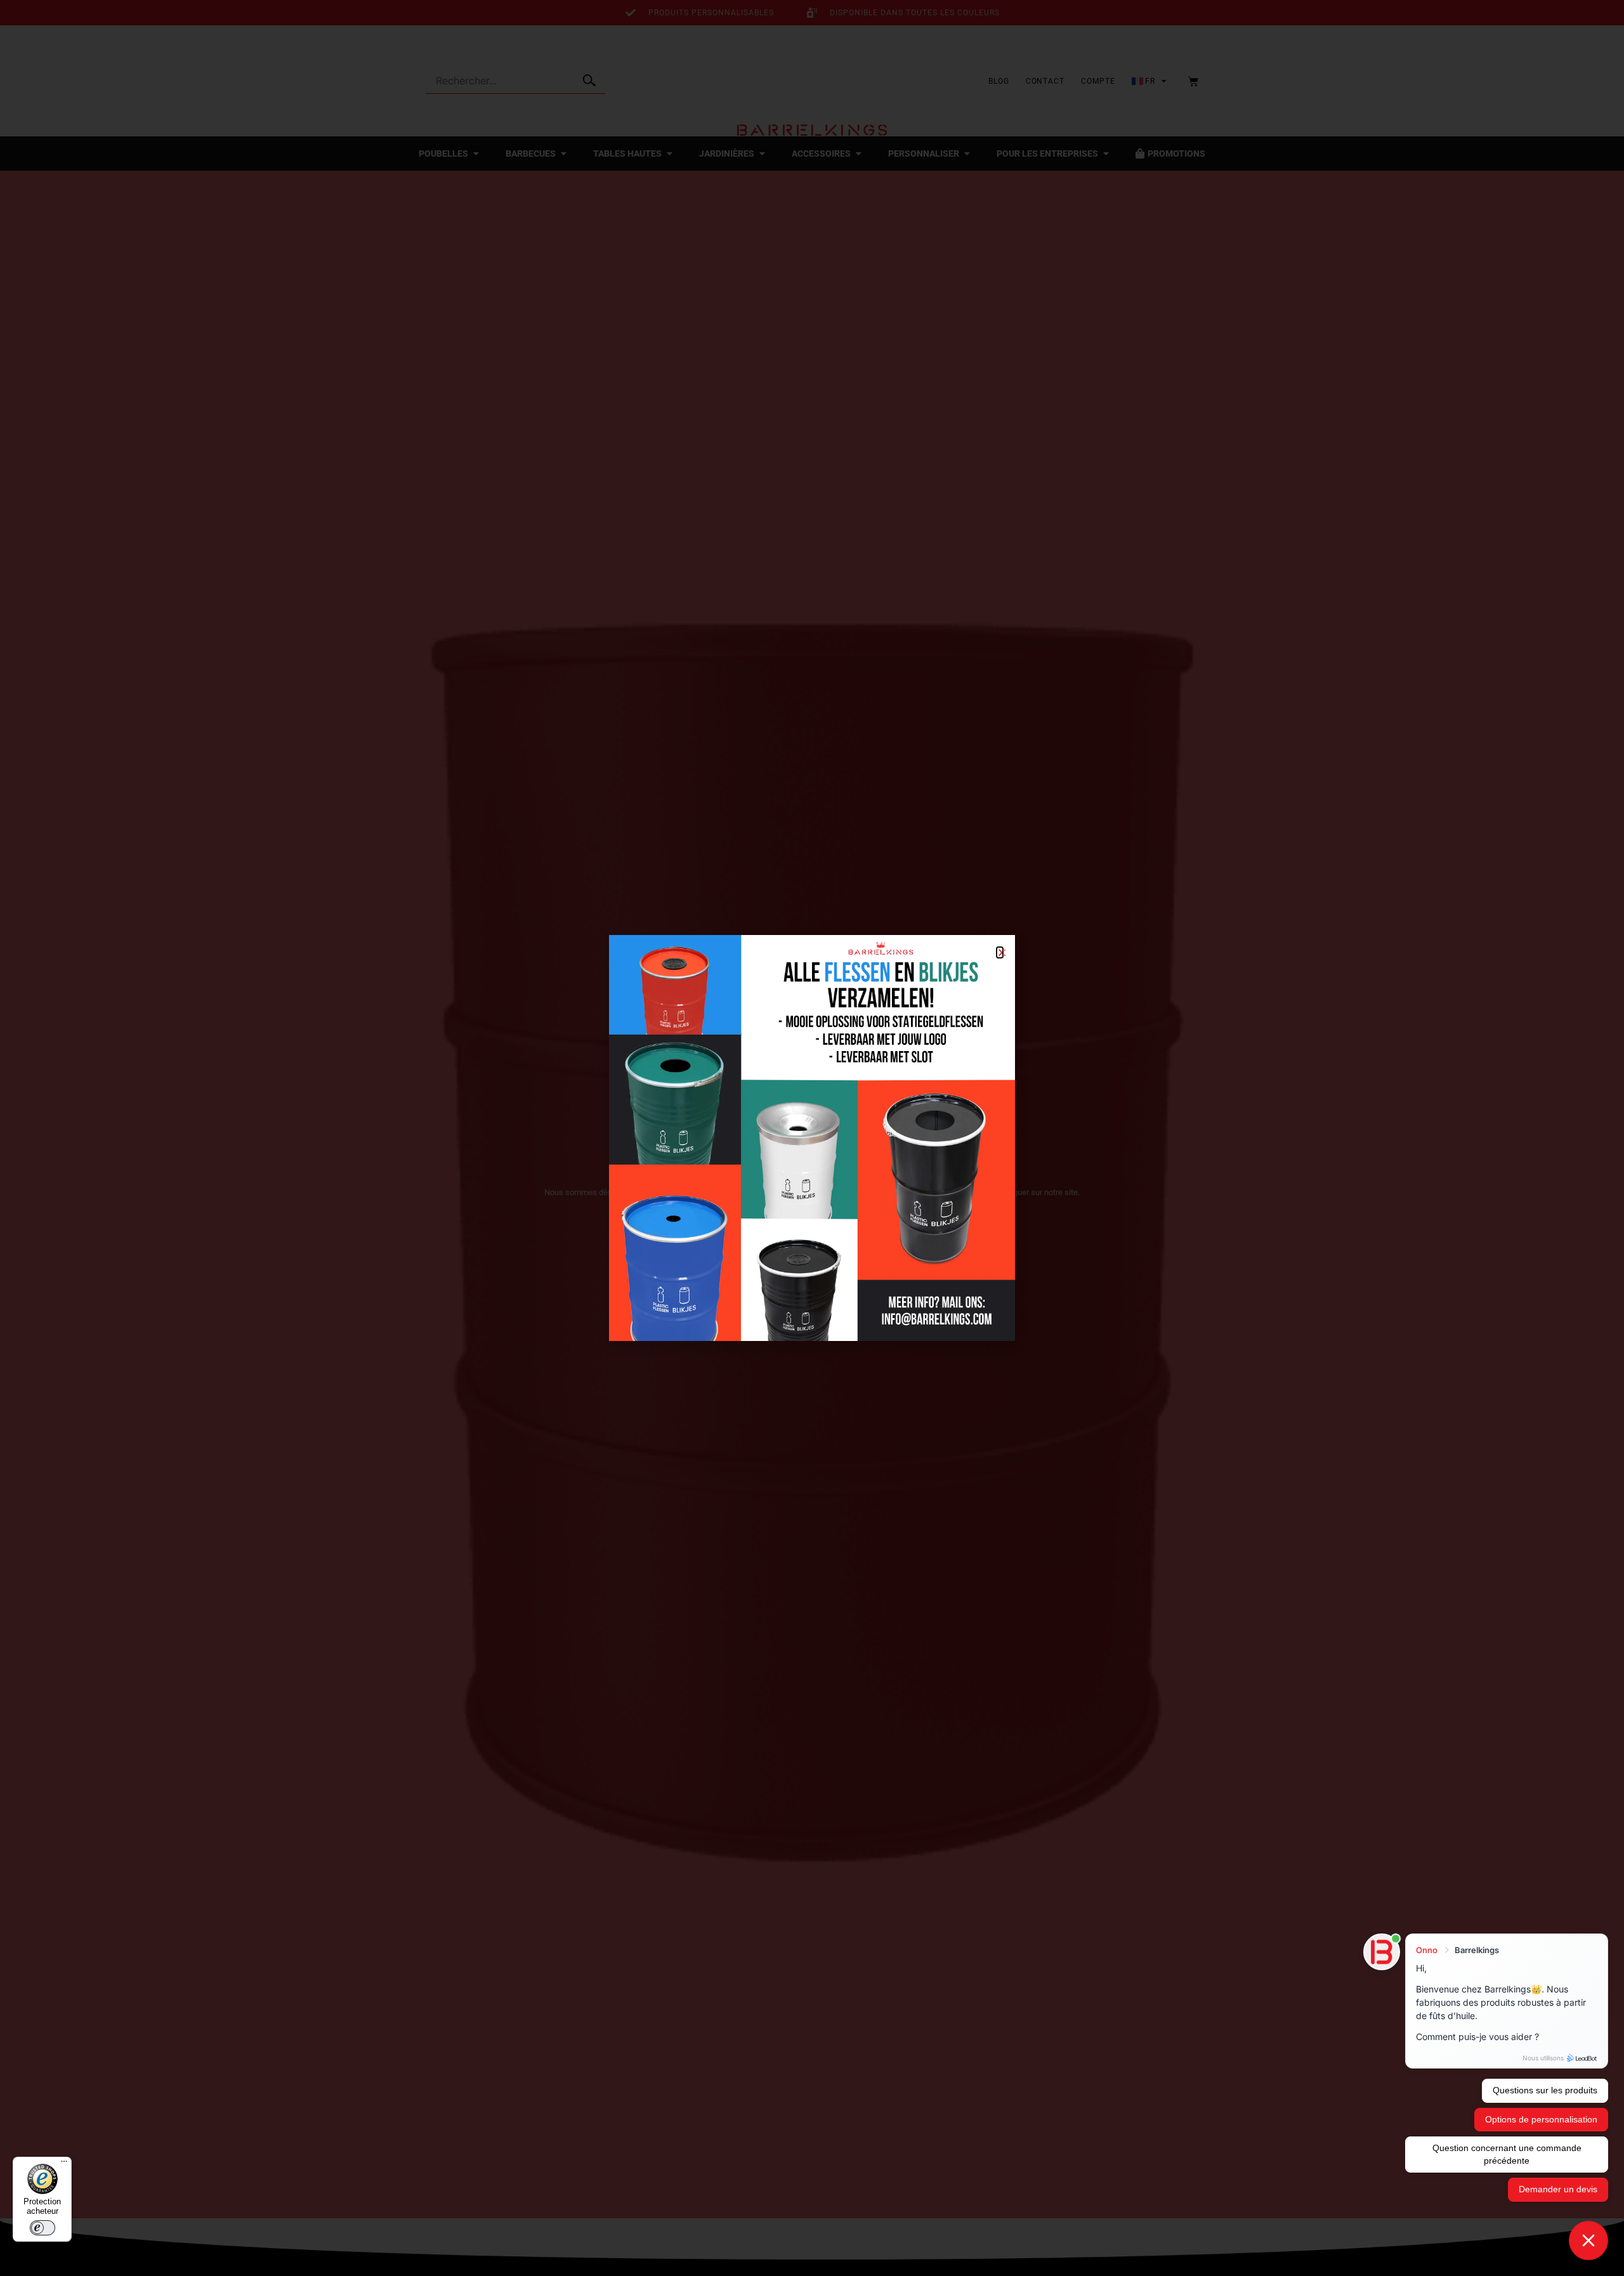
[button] (1000, 952)
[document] (812, 1138)
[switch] (43, 2228)
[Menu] (64, 2164)
